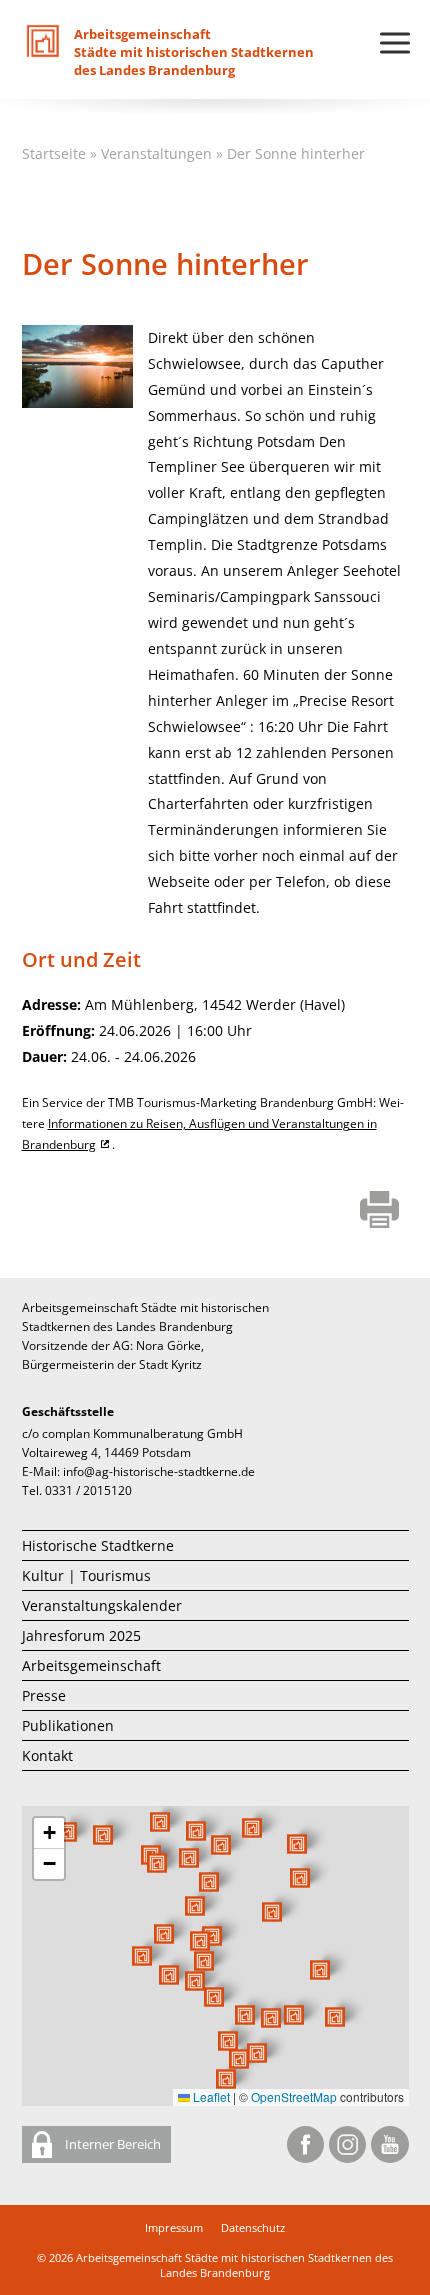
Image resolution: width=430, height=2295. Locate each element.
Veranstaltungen (156, 153)
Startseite (54, 153)
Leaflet (210, 2096)
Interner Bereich (111, 2144)
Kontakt (47, 1755)
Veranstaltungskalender (102, 1605)
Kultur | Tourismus (86, 1575)
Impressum (174, 2227)
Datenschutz (253, 2227)
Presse (44, 1695)
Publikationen (68, 1725)
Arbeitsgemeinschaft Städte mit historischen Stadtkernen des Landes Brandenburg (234, 2265)
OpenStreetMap (294, 2096)
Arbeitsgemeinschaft (91, 1665)
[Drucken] (379, 1211)
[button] (272, 1912)
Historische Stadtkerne (98, 1545)
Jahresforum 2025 (81, 1635)
